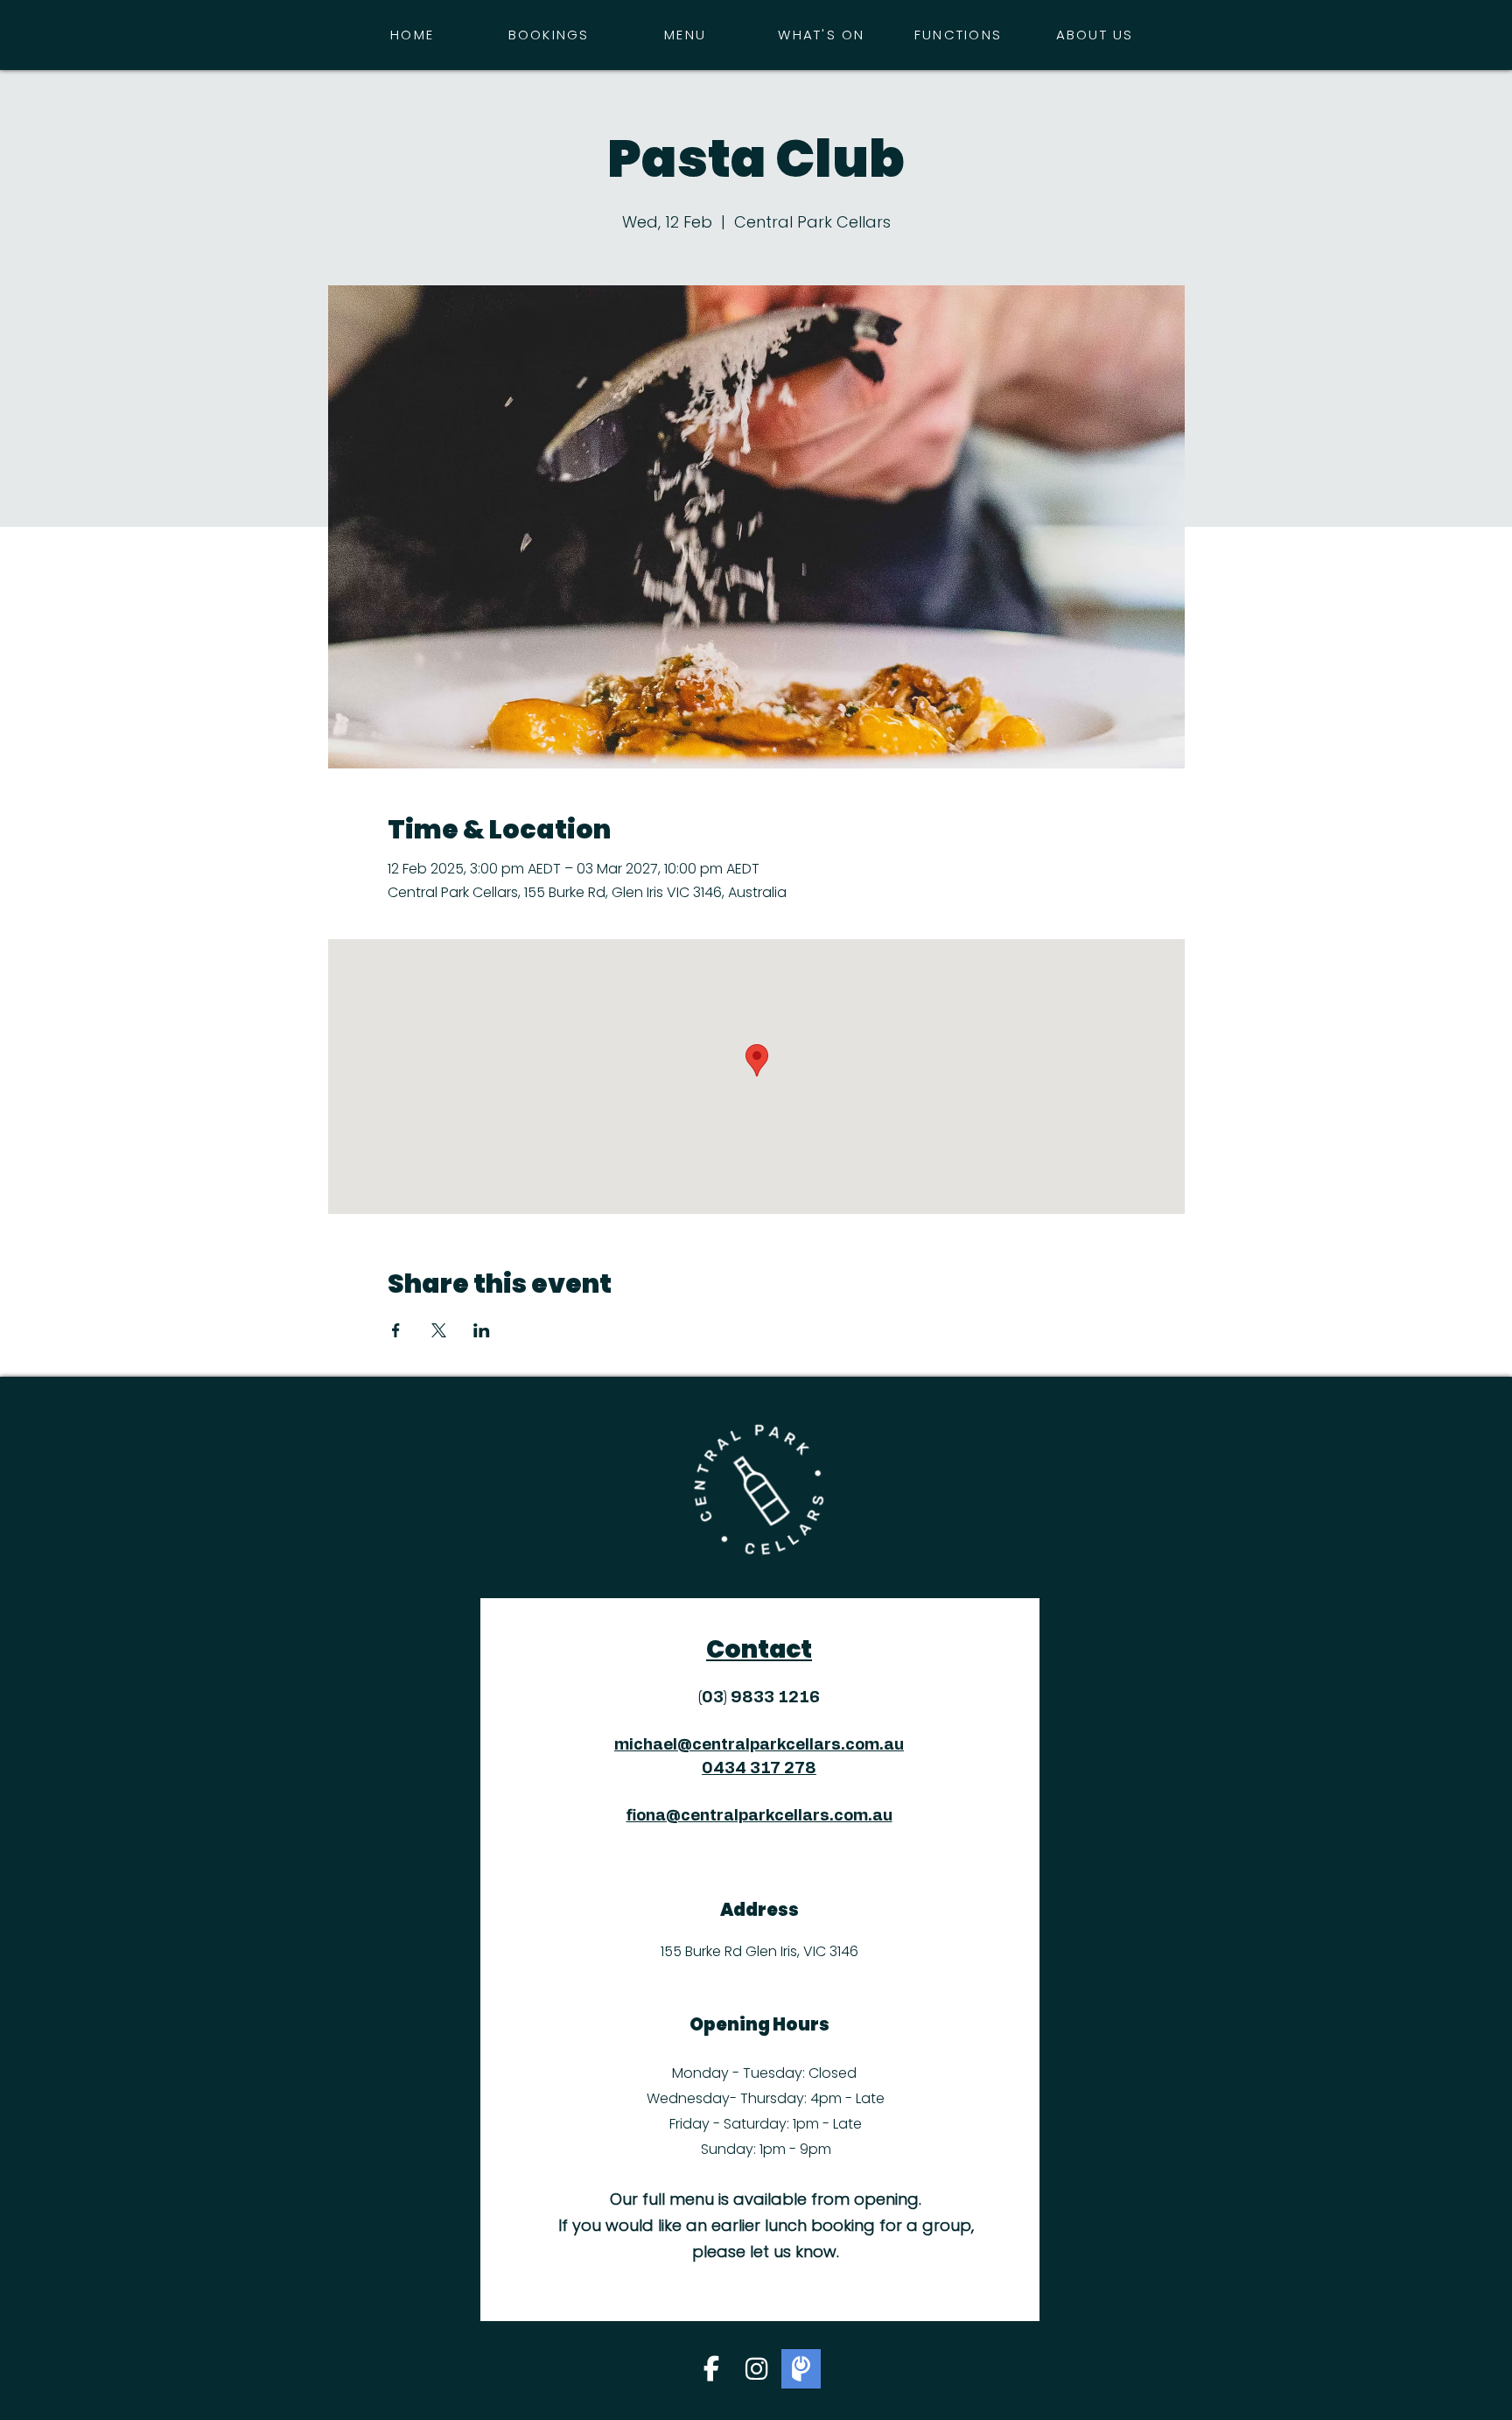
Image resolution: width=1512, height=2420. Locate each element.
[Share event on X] (439, 1330)
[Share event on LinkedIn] (482, 1330)
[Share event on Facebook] (396, 1330)
